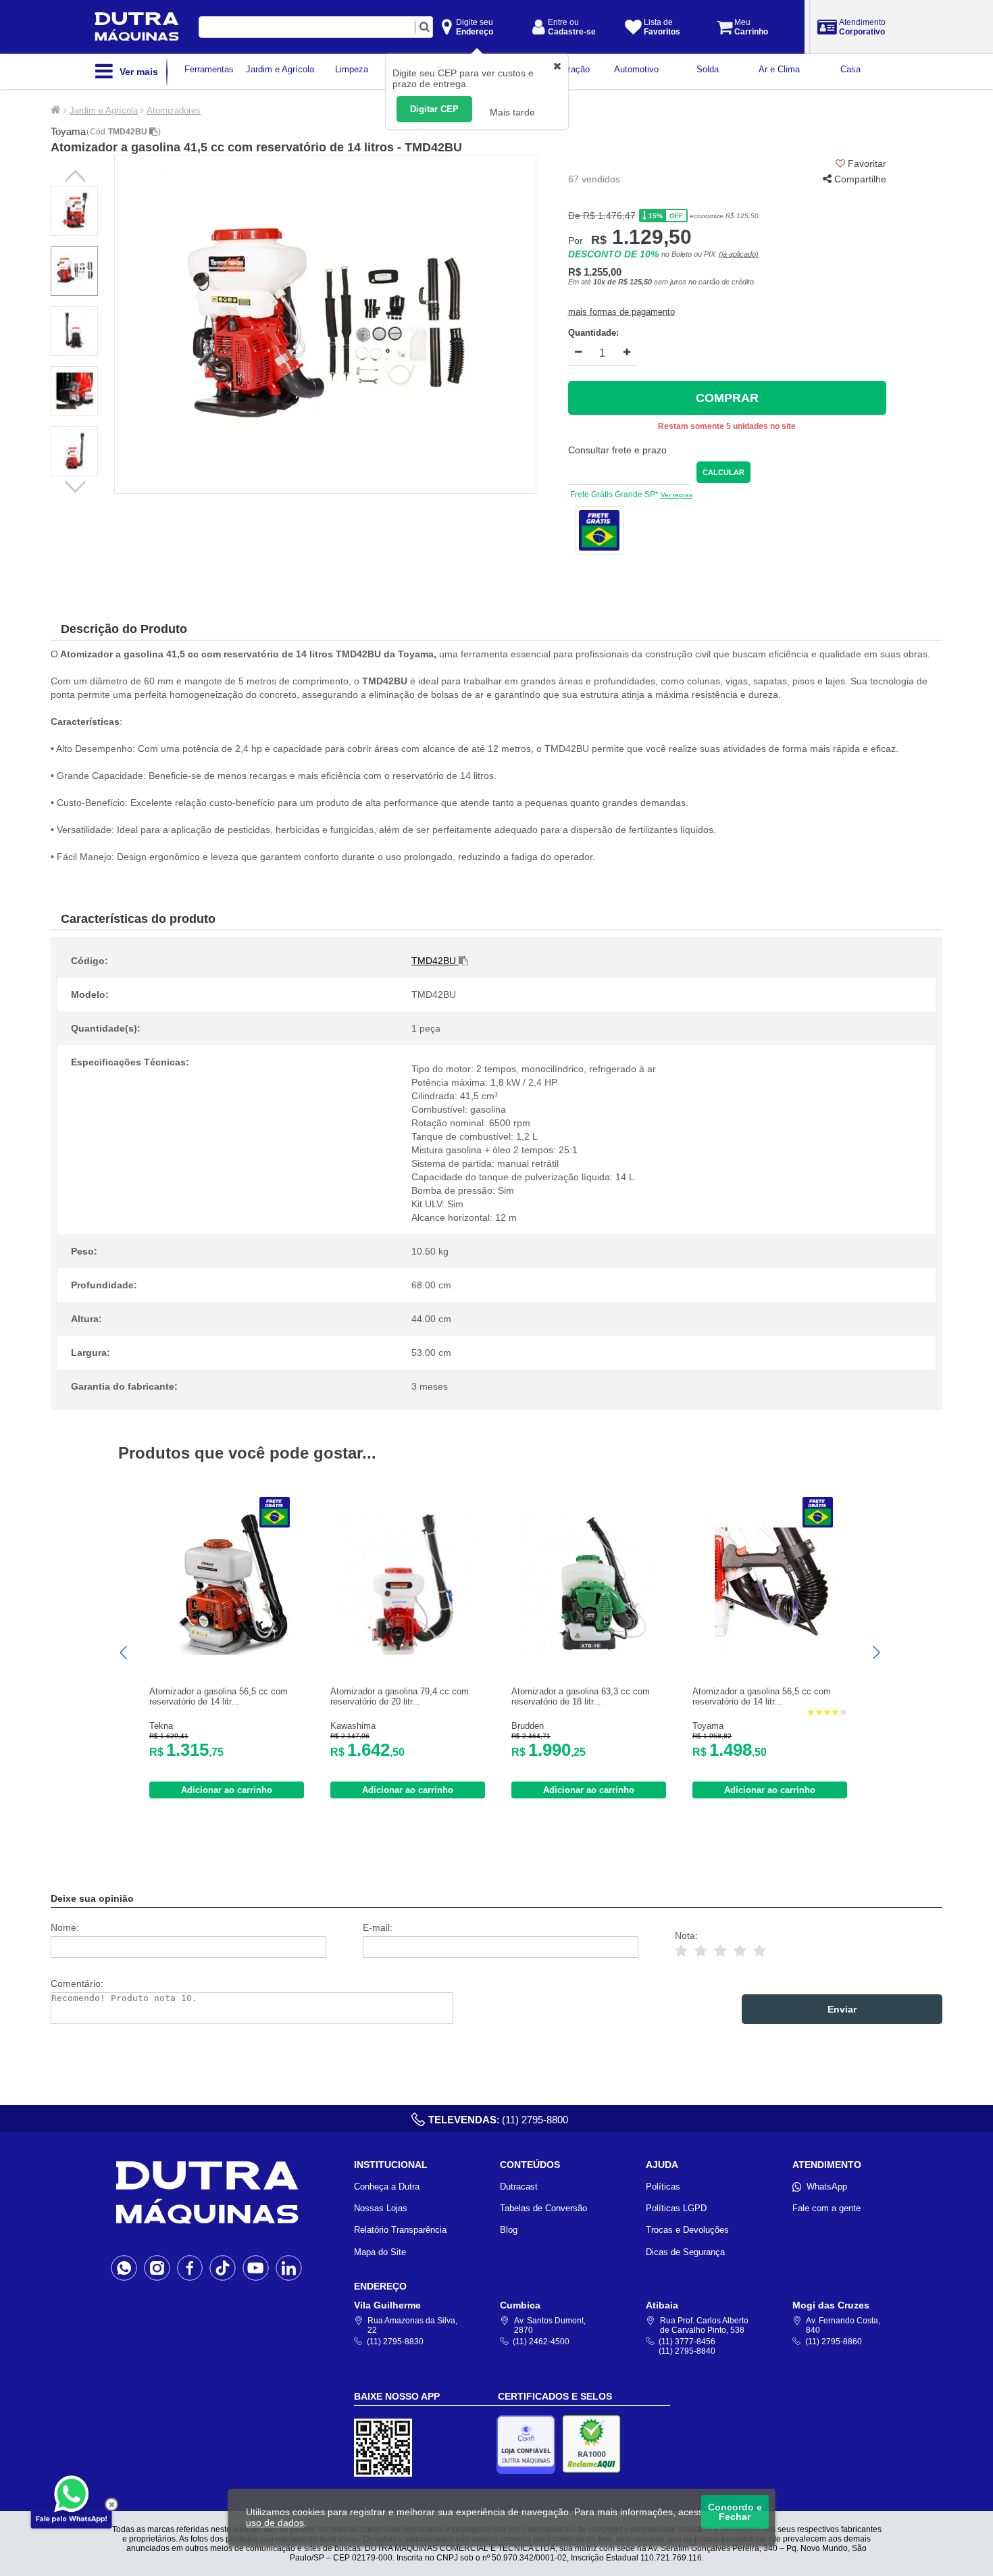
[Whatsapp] (124, 2267)
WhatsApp (827, 2187)
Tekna (161, 1726)
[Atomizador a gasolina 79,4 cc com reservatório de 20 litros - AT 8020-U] (408, 1652)
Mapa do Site (380, 2252)
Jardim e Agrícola (104, 110)
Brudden (528, 1726)
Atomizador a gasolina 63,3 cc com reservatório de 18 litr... (581, 1696)
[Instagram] (157, 2267)
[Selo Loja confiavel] (529, 2445)
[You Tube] (256, 2267)
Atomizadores (174, 110)
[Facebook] (190, 2267)
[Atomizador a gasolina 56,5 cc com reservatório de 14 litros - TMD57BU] (770, 1652)
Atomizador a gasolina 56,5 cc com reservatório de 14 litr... (219, 1696)
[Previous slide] (124, 1652)
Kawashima (353, 1726)
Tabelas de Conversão (543, 2208)
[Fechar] (111, 2504)
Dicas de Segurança (685, 2252)
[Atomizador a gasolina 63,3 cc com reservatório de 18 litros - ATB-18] (589, 1652)
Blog (509, 2230)
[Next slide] (875, 1652)
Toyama (68, 131)
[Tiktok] (223, 2267)
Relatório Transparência (400, 2230)
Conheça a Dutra (387, 2187)
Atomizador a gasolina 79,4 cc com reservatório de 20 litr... (400, 1696)
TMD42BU (129, 132)
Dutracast (519, 2187)
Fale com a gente (826, 2208)
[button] (76, 485)
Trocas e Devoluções (687, 2230)
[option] (325, 324)
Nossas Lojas (381, 2208)
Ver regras (677, 495)
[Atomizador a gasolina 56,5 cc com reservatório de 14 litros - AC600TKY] (227, 1652)
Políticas (663, 2187)
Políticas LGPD (676, 2208)
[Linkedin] (289, 2267)
